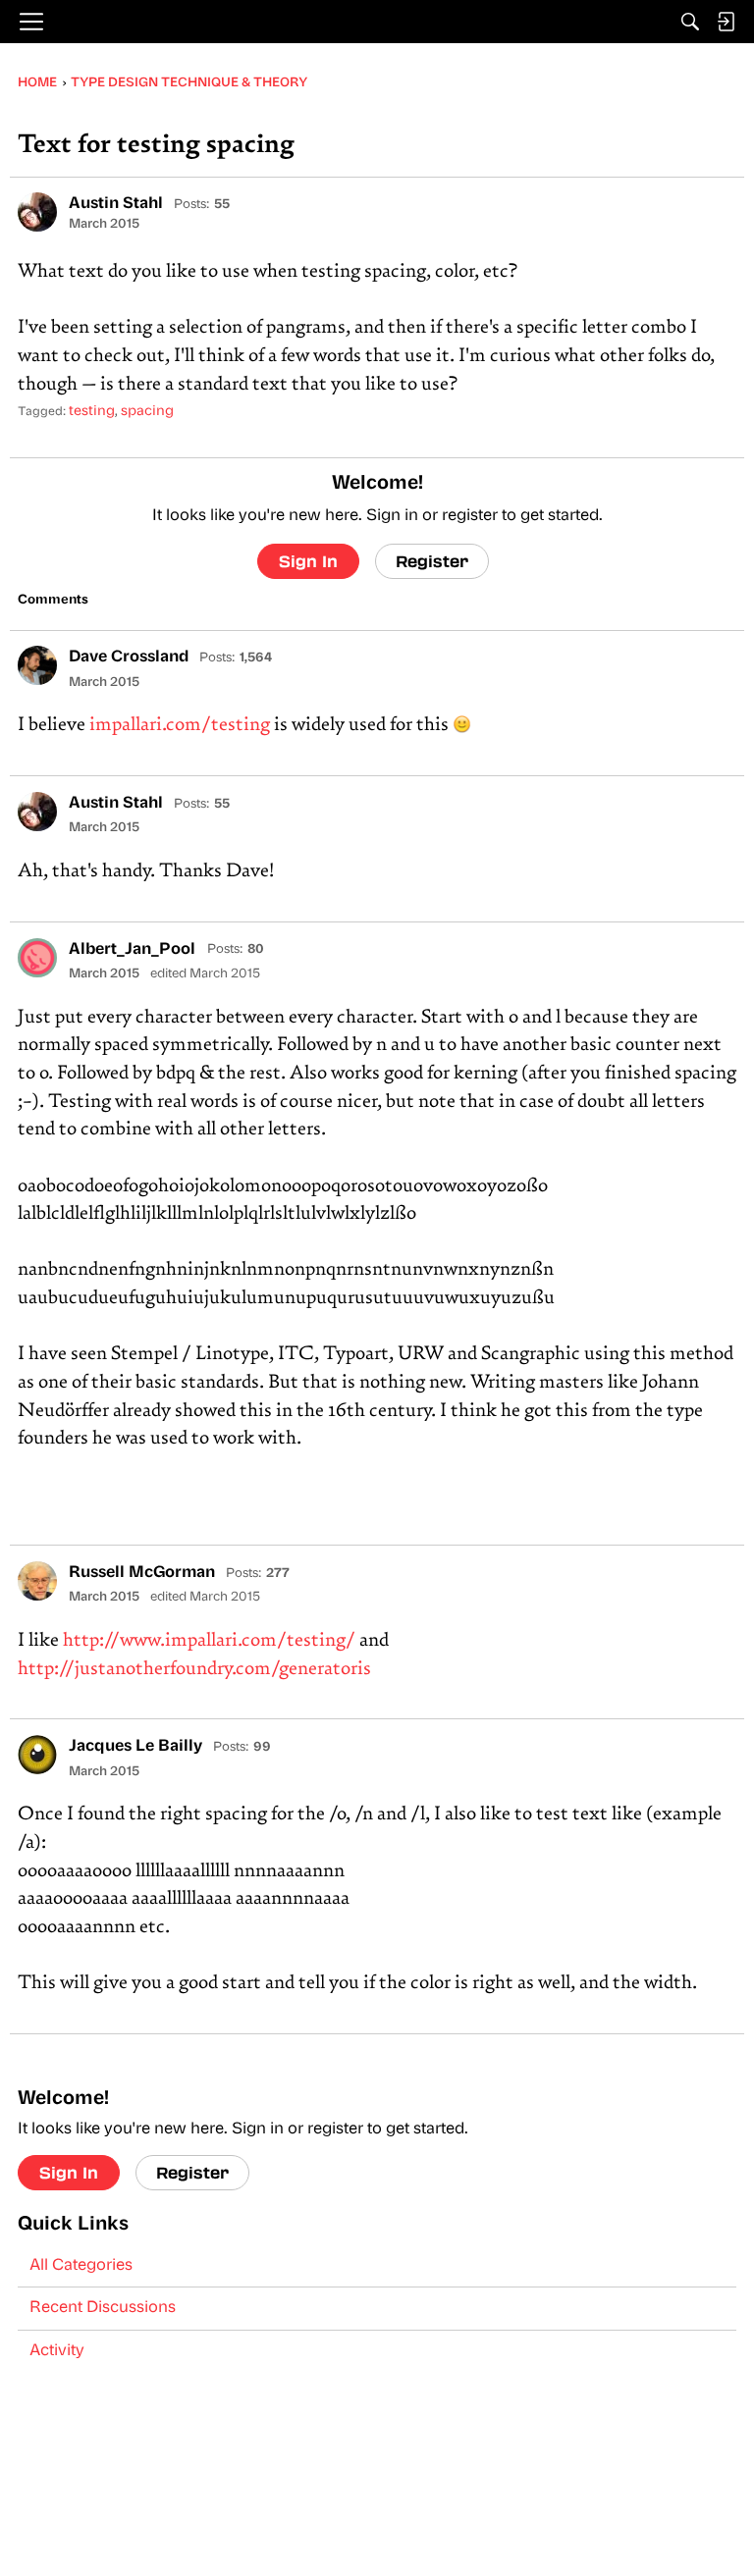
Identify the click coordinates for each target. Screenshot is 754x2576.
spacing (147, 412)
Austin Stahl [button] (116, 204)
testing (92, 412)
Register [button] (432, 561)
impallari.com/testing (180, 726)
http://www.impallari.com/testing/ (209, 1641)
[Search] (690, 22)
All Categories (81, 2266)
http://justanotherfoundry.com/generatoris (194, 1670)
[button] (37, 212)
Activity (57, 2351)
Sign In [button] (308, 561)
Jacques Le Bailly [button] (135, 1747)
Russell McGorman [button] (142, 1573)
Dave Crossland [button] (129, 657)
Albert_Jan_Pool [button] (134, 950)
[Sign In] (726, 22)
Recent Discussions (103, 2308)
